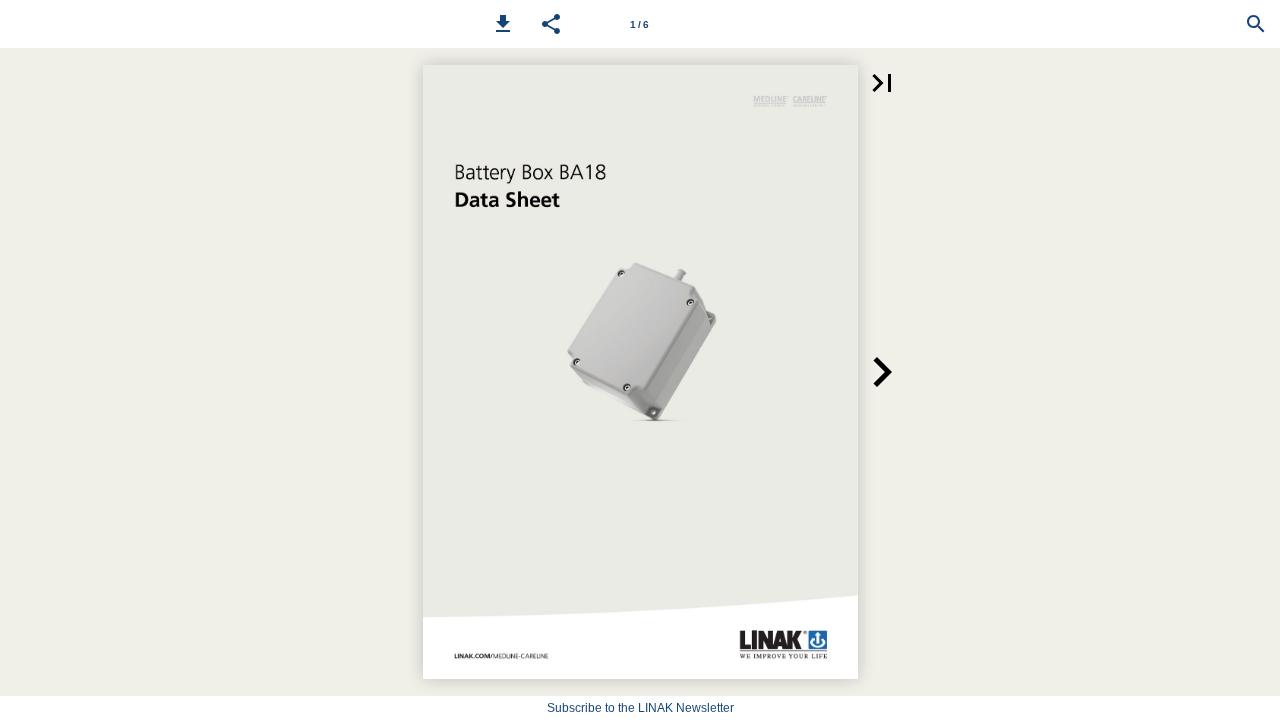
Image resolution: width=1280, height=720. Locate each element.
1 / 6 (639, 24)
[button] (503, 24)
